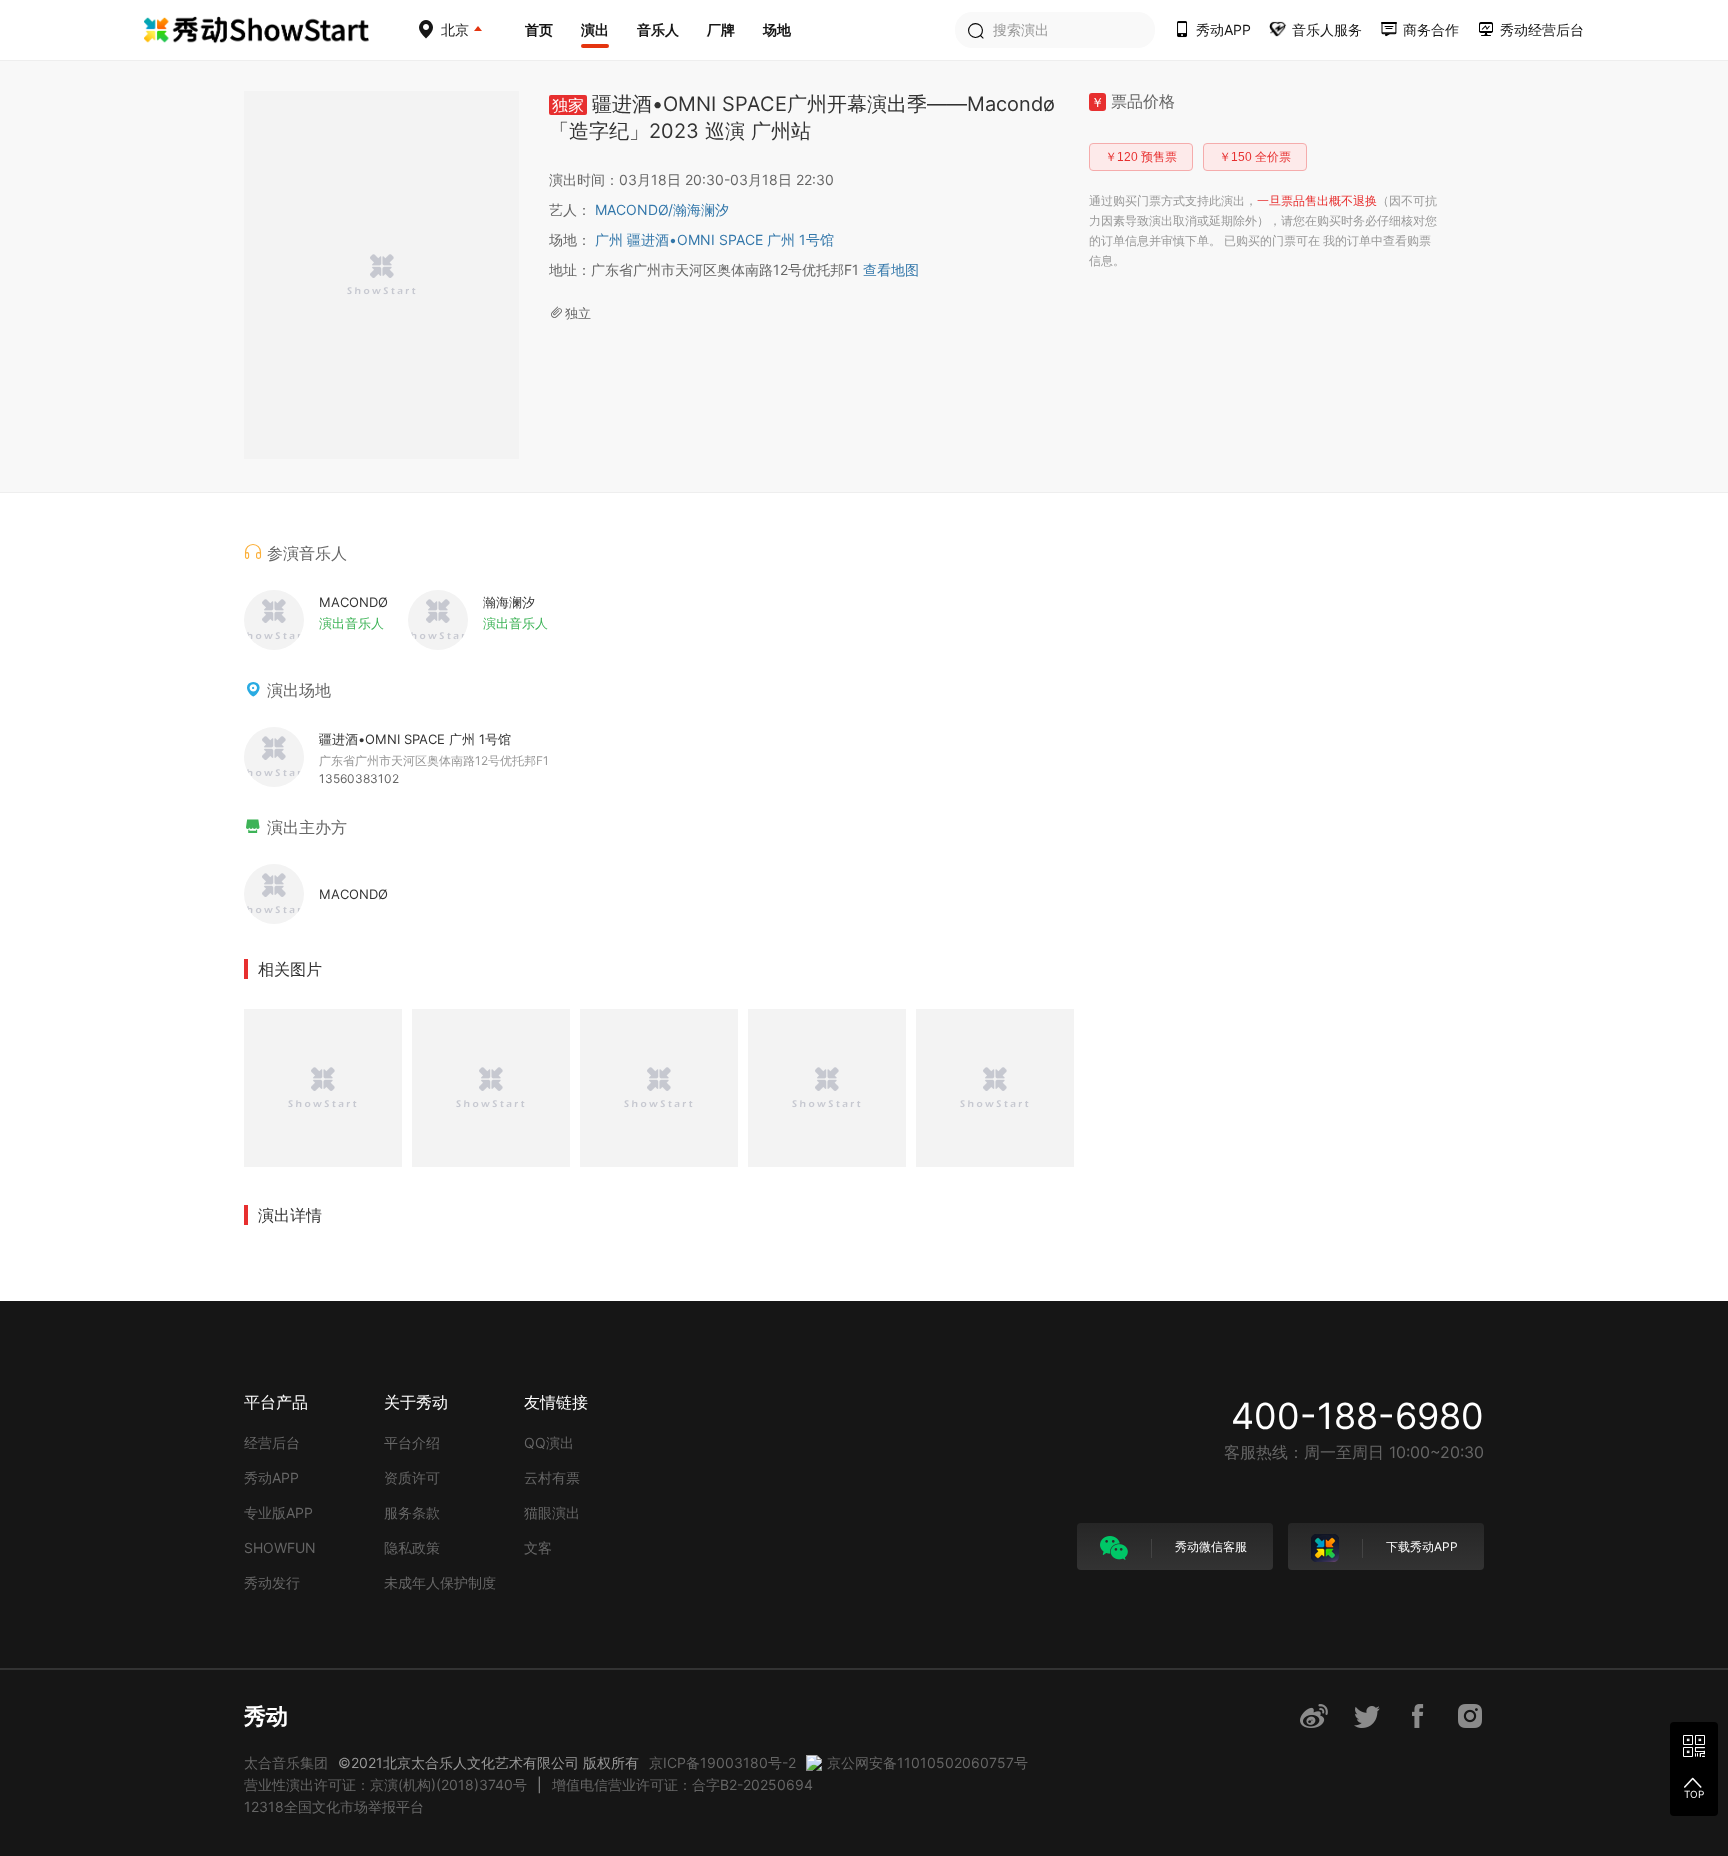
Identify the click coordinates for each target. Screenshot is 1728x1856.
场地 (777, 29)
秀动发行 (272, 1582)
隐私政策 (412, 1547)
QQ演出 (549, 1442)
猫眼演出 (552, 1512)
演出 (595, 29)
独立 (578, 313)
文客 (538, 1547)
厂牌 (721, 29)
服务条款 (412, 1512)
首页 (539, 29)
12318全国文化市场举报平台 (334, 1806)
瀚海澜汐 (701, 209)
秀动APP (271, 1477)
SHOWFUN (280, 1547)
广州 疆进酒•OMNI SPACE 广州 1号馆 (714, 239)
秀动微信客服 (1209, 1546)
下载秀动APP (1420, 1546)
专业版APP (278, 1512)
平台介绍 (412, 1442)
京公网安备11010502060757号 (927, 1762)
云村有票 (552, 1477)
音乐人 (658, 29)
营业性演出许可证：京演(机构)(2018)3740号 (385, 1784)
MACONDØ (634, 209)
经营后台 (272, 1442)
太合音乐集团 (286, 1762)
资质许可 (412, 1477)
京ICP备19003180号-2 (722, 1762)
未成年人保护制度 (440, 1582)
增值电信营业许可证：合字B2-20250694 (682, 1784)
